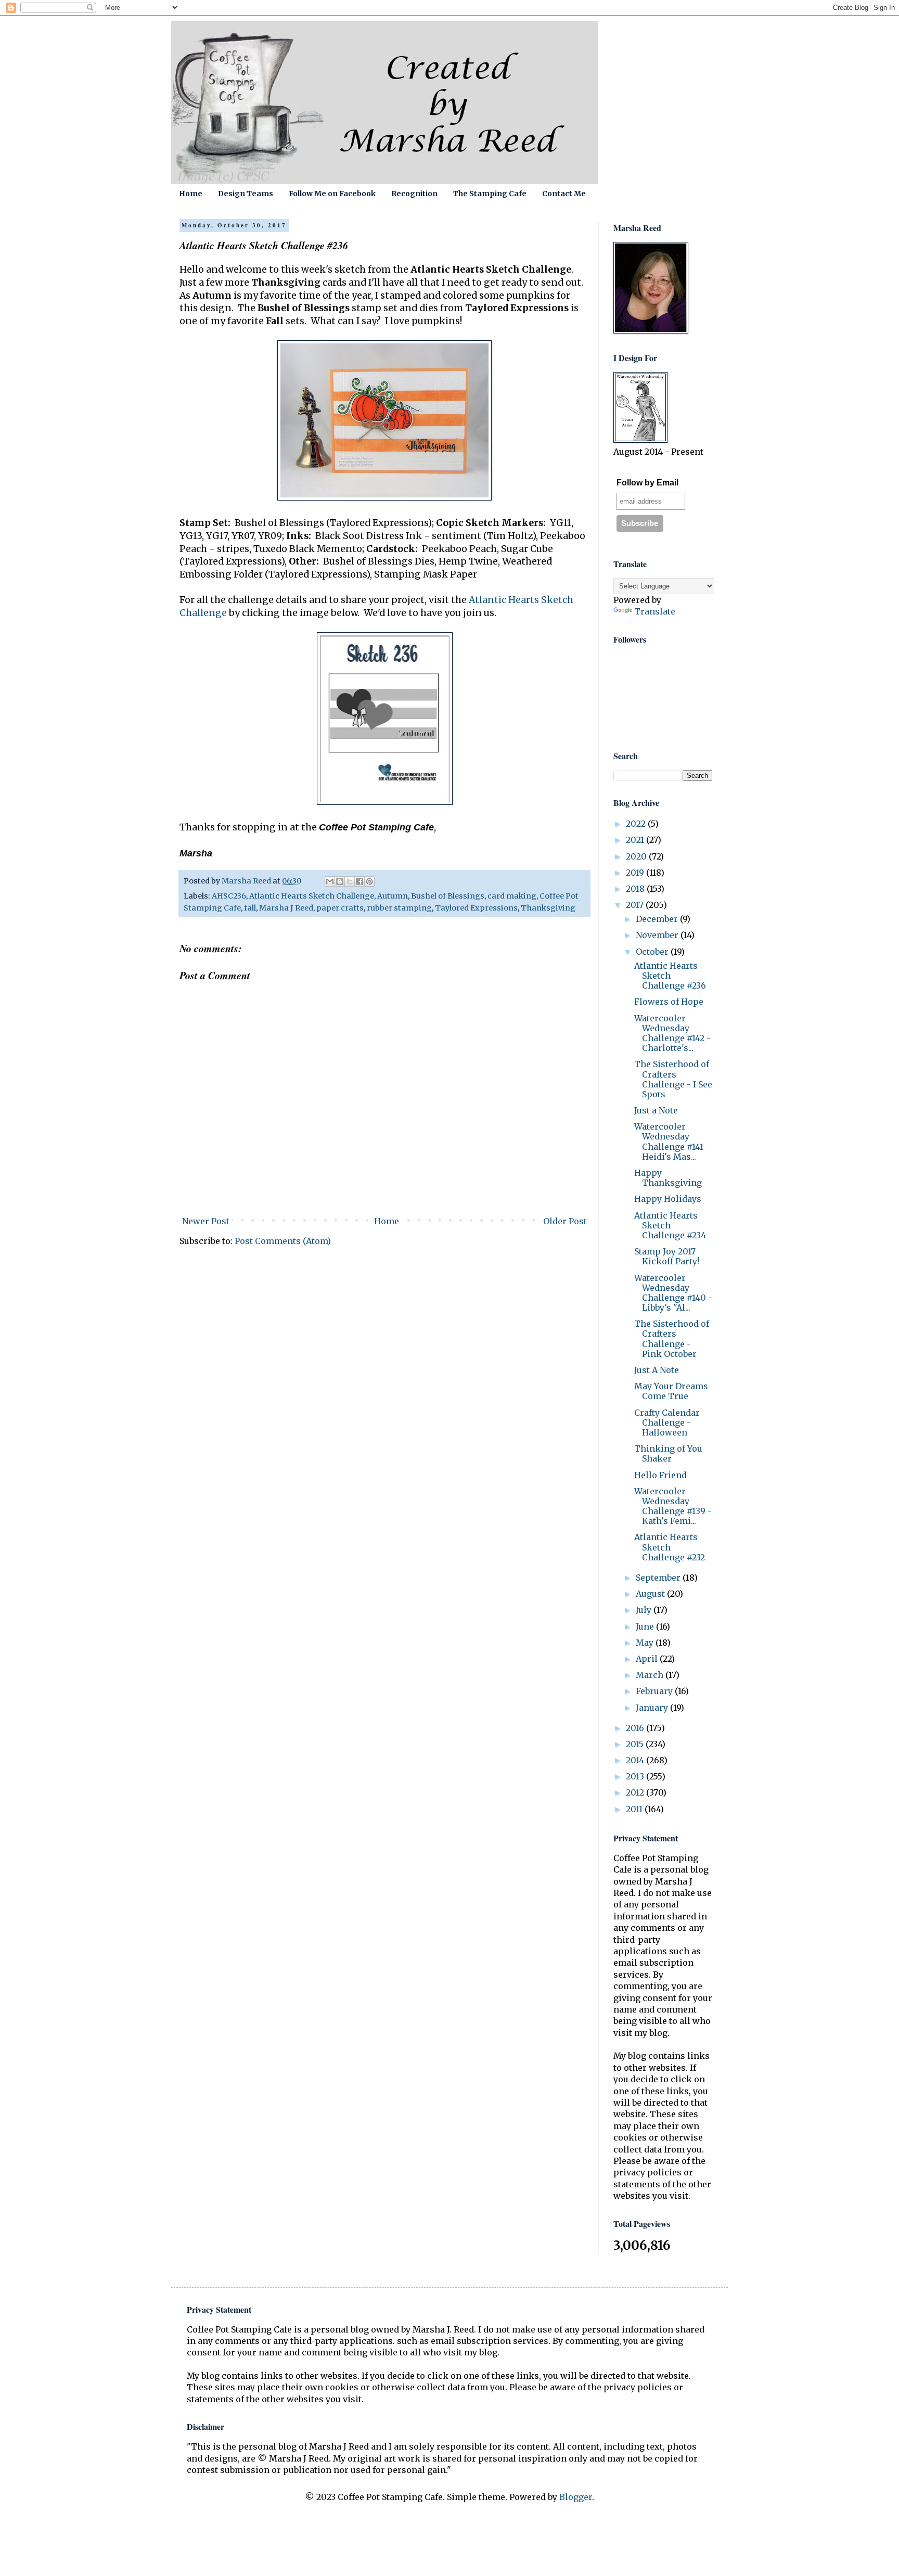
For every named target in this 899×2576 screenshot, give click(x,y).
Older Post (565, 1221)
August (651, 1594)
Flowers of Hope (669, 1002)
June (646, 1626)
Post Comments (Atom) (283, 1241)
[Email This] (330, 881)
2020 (637, 856)
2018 (636, 889)
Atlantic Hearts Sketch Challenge (312, 896)
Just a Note (656, 1110)
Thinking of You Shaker (668, 1453)
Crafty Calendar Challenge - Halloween (667, 1422)
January (653, 1708)
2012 (636, 1792)
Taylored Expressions (476, 908)
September (659, 1578)
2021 (636, 840)
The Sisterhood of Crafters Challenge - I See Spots (673, 1079)
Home (191, 194)
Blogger (576, 2497)
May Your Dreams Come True (671, 1391)
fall (250, 908)
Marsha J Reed (286, 908)
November (658, 935)
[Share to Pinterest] (369, 881)
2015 (636, 1744)
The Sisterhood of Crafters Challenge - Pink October (672, 1339)
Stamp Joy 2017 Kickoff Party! (667, 1256)
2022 (637, 824)
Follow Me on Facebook (332, 194)
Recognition (414, 194)
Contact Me (564, 194)
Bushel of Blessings (448, 896)
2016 (636, 1728)
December (658, 919)
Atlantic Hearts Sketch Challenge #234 (670, 1225)
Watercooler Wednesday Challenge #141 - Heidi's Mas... (672, 1142)
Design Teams (246, 194)
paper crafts (340, 908)
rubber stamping (399, 908)
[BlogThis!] (340, 881)
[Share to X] (350, 881)
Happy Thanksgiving (668, 1178)
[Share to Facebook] (359, 881)
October (653, 952)
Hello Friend (660, 1475)
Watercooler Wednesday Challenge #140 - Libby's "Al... (673, 1293)
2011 (635, 1809)
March (651, 1675)
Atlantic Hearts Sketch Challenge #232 (670, 1547)
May (646, 1643)
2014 (636, 1760)
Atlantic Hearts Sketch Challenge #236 (670, 976)
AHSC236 (229, 896)
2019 (636, 873)
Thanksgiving (548, 908)
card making (512, 896)
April (648, 1659)
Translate (655, 611)
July (645, 1610)
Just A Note (657, 1370)
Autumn (393, 896)
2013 (636, 1776)
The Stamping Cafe (490, 194)
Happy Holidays (668, 1199)
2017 (636, 905)
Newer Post (206, 1221)
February (655, 1691)
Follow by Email (647, 483)
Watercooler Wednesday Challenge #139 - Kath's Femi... (673, 1506)
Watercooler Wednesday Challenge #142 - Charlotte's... (672, 1033)
